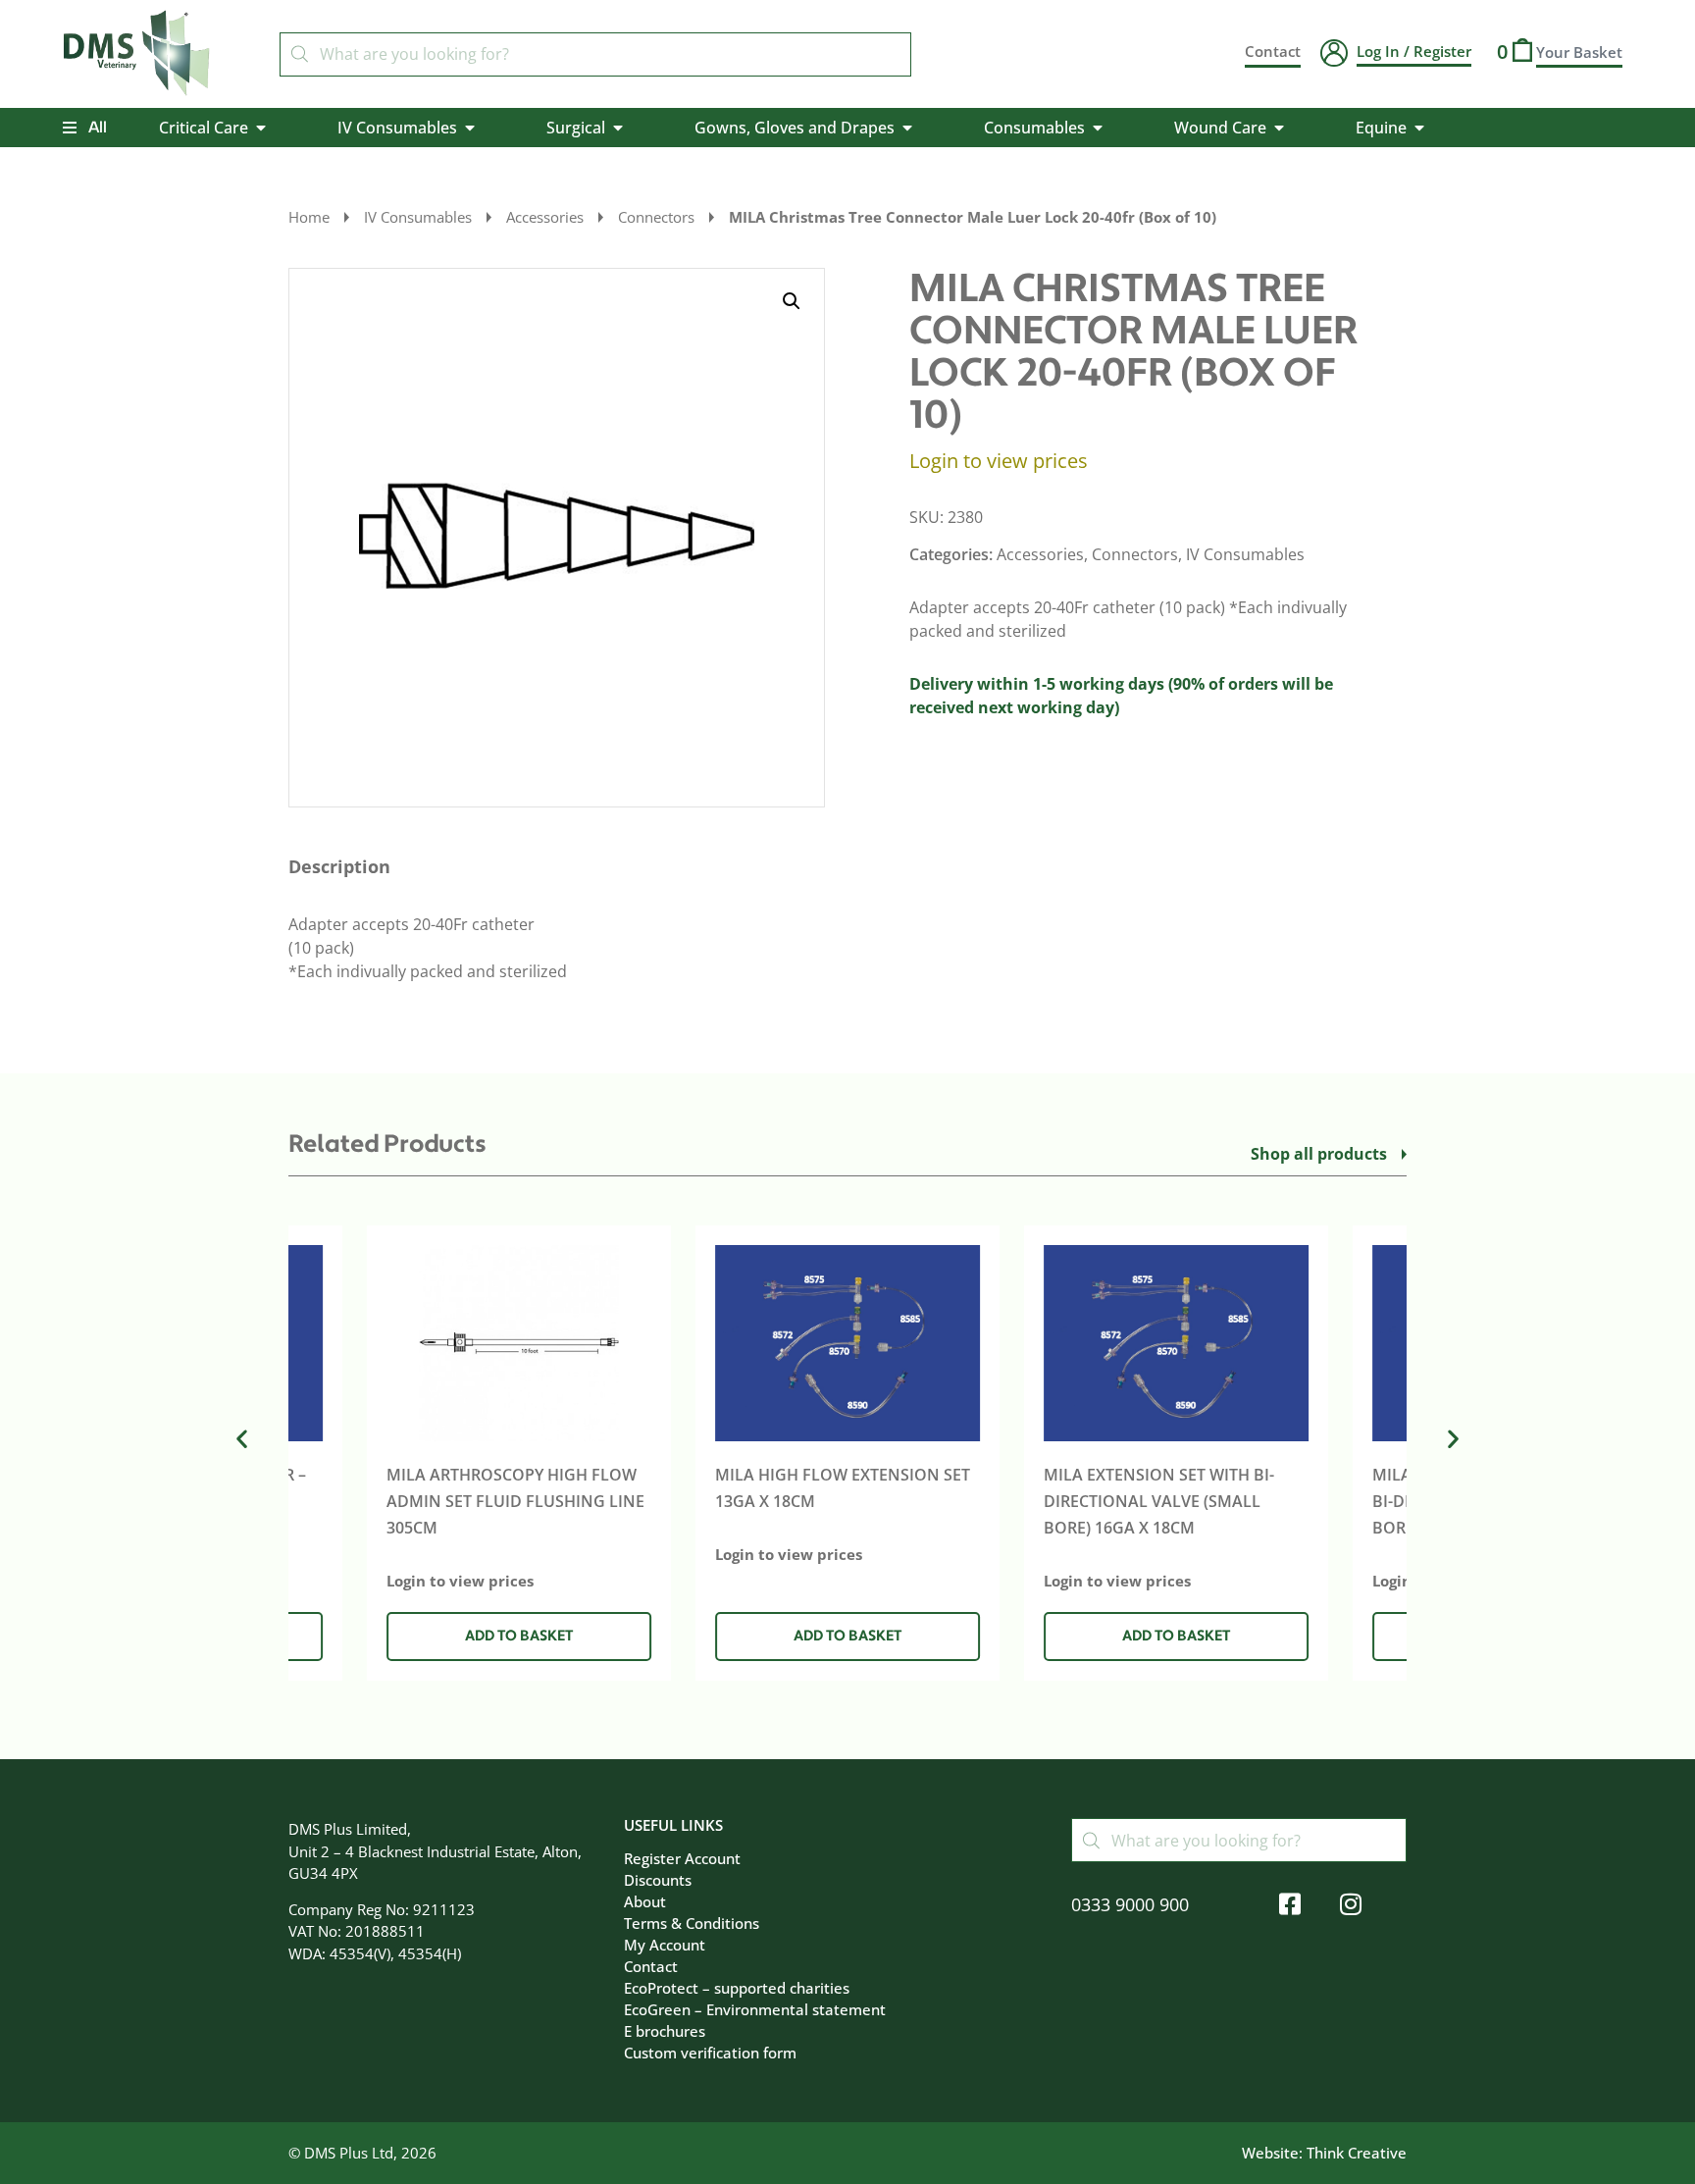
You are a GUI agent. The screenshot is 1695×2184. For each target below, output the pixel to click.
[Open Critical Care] (261, 128)
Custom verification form (710, 2053)
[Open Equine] (1419, 128)
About (645, 1901)
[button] (792, 301)
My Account (665, 1945)
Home (309, 217)
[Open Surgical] (618, 128)
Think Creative (1357, 2153)
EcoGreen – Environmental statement (755, 2009)
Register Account (682, 1858)
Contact (651, 1966)
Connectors (656, 217)
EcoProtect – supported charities (737, 1988)
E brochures (665, 2031)
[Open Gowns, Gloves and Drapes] (907, 128)
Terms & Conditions (692, 1923)
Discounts (658, 1880)
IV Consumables (418, 217)
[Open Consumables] (1098, 128)
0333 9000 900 (1130, 1904)
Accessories (545, 217)
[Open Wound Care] (1279, 128)
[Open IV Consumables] (470, 128)
